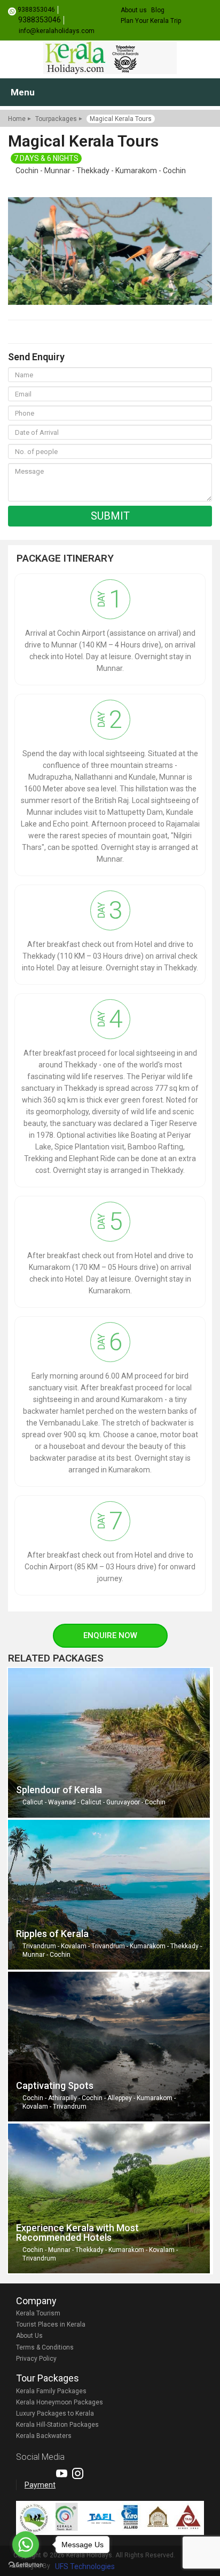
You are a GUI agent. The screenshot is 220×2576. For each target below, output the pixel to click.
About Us (29, 2336)
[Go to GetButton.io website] (26, 2565)
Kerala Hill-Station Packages (57, 2425)
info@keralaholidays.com (57, 31)
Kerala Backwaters (44, 2436)
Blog (158, 10)
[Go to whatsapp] (26, 2545)
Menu (23, 92)
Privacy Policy (36, 2359)
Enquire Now (110, 1635)
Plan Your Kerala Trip (151, 21)
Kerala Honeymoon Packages (60, 2402)
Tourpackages (56, 119)
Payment (40, 2485)
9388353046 (36, 10)
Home (17, 119)
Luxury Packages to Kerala (55, 2413)
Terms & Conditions (45, 2347)
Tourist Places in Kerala (51, 2324)
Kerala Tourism (38, 2313)
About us (134, 10)
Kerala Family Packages (51, 2391)
